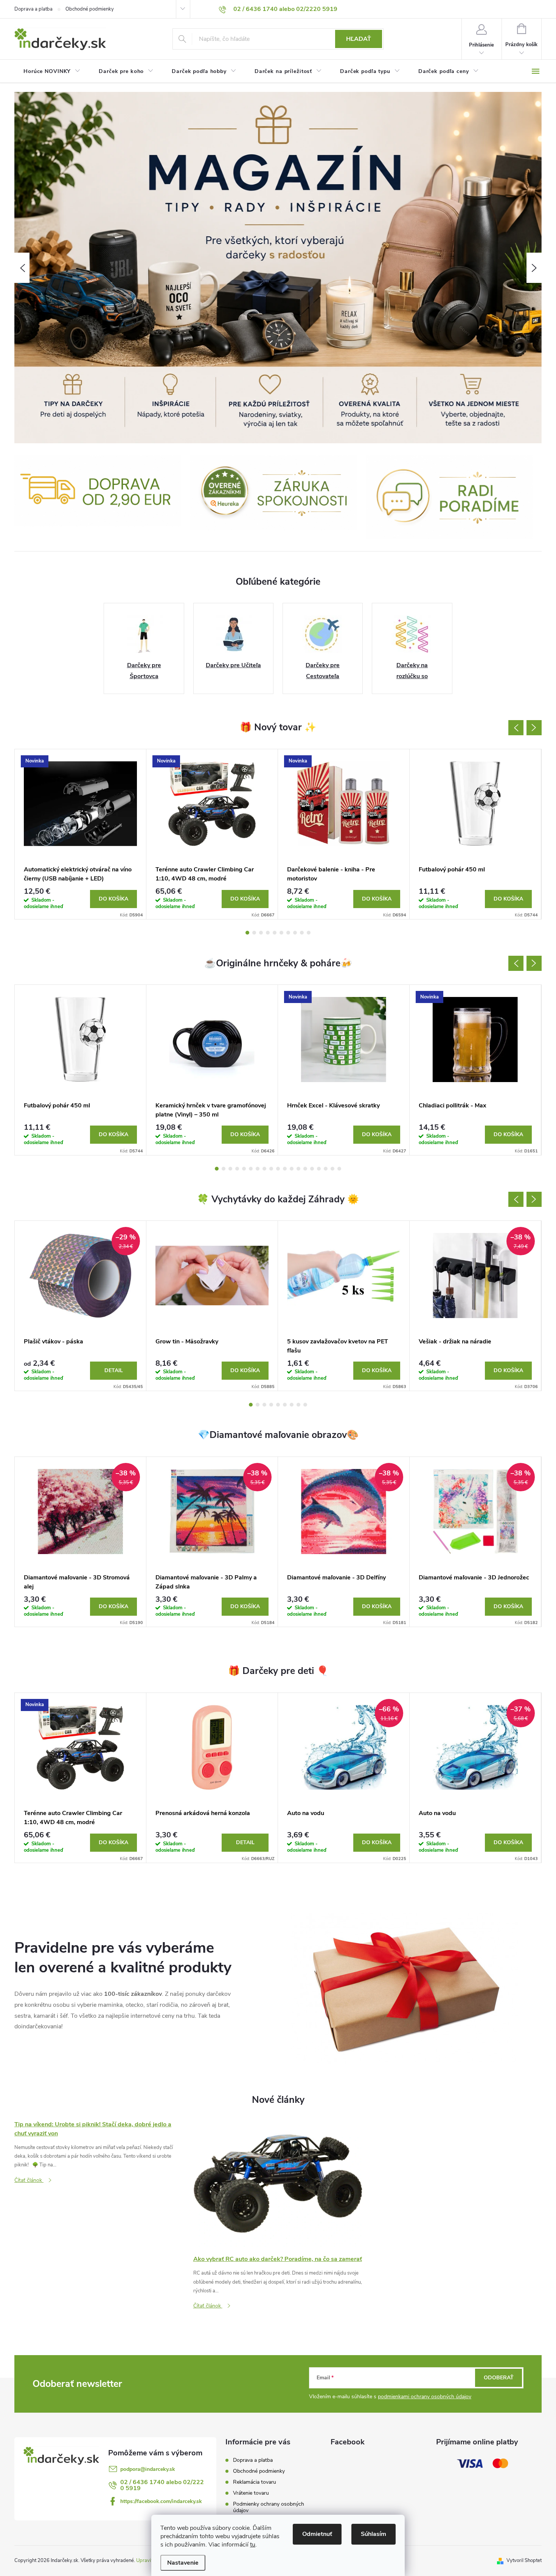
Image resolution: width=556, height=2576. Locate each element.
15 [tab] (312, 1169)
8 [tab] (295, 933)
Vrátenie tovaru (251, 2493)
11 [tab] (285, 1169)
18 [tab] (332, 1169)
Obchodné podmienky (90, 9)
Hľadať (359, 39)
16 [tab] (319, 1169)
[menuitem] (52, 71)
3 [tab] (261, 933)
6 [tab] (281, 933)
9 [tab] (302, 933)
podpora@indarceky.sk (148, 2469)
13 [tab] (298, 1169)
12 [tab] (292, 1169)
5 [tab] (275, 933)
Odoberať (499, 2378)
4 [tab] (268, 933)
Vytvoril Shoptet (524, 2560)
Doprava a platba (33, 9)
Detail (114, 1370)
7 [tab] (288, 933)
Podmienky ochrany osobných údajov (269, 2507)
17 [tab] (326, 1169)
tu (253, 2545)
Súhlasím (374, 2534)
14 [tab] (305, 1169)
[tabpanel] (81, 834)
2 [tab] (254, 933)
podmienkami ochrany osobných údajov (425, 2397)
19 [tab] (339, 1169)
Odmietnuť (317, 2534)
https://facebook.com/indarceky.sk (161, 2501)
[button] (22, 268)
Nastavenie (183, 2563)
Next (534, 728)
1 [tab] (247, 933)
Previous (516, 728)
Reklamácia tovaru (255, 2482)
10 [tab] (309, 933)
